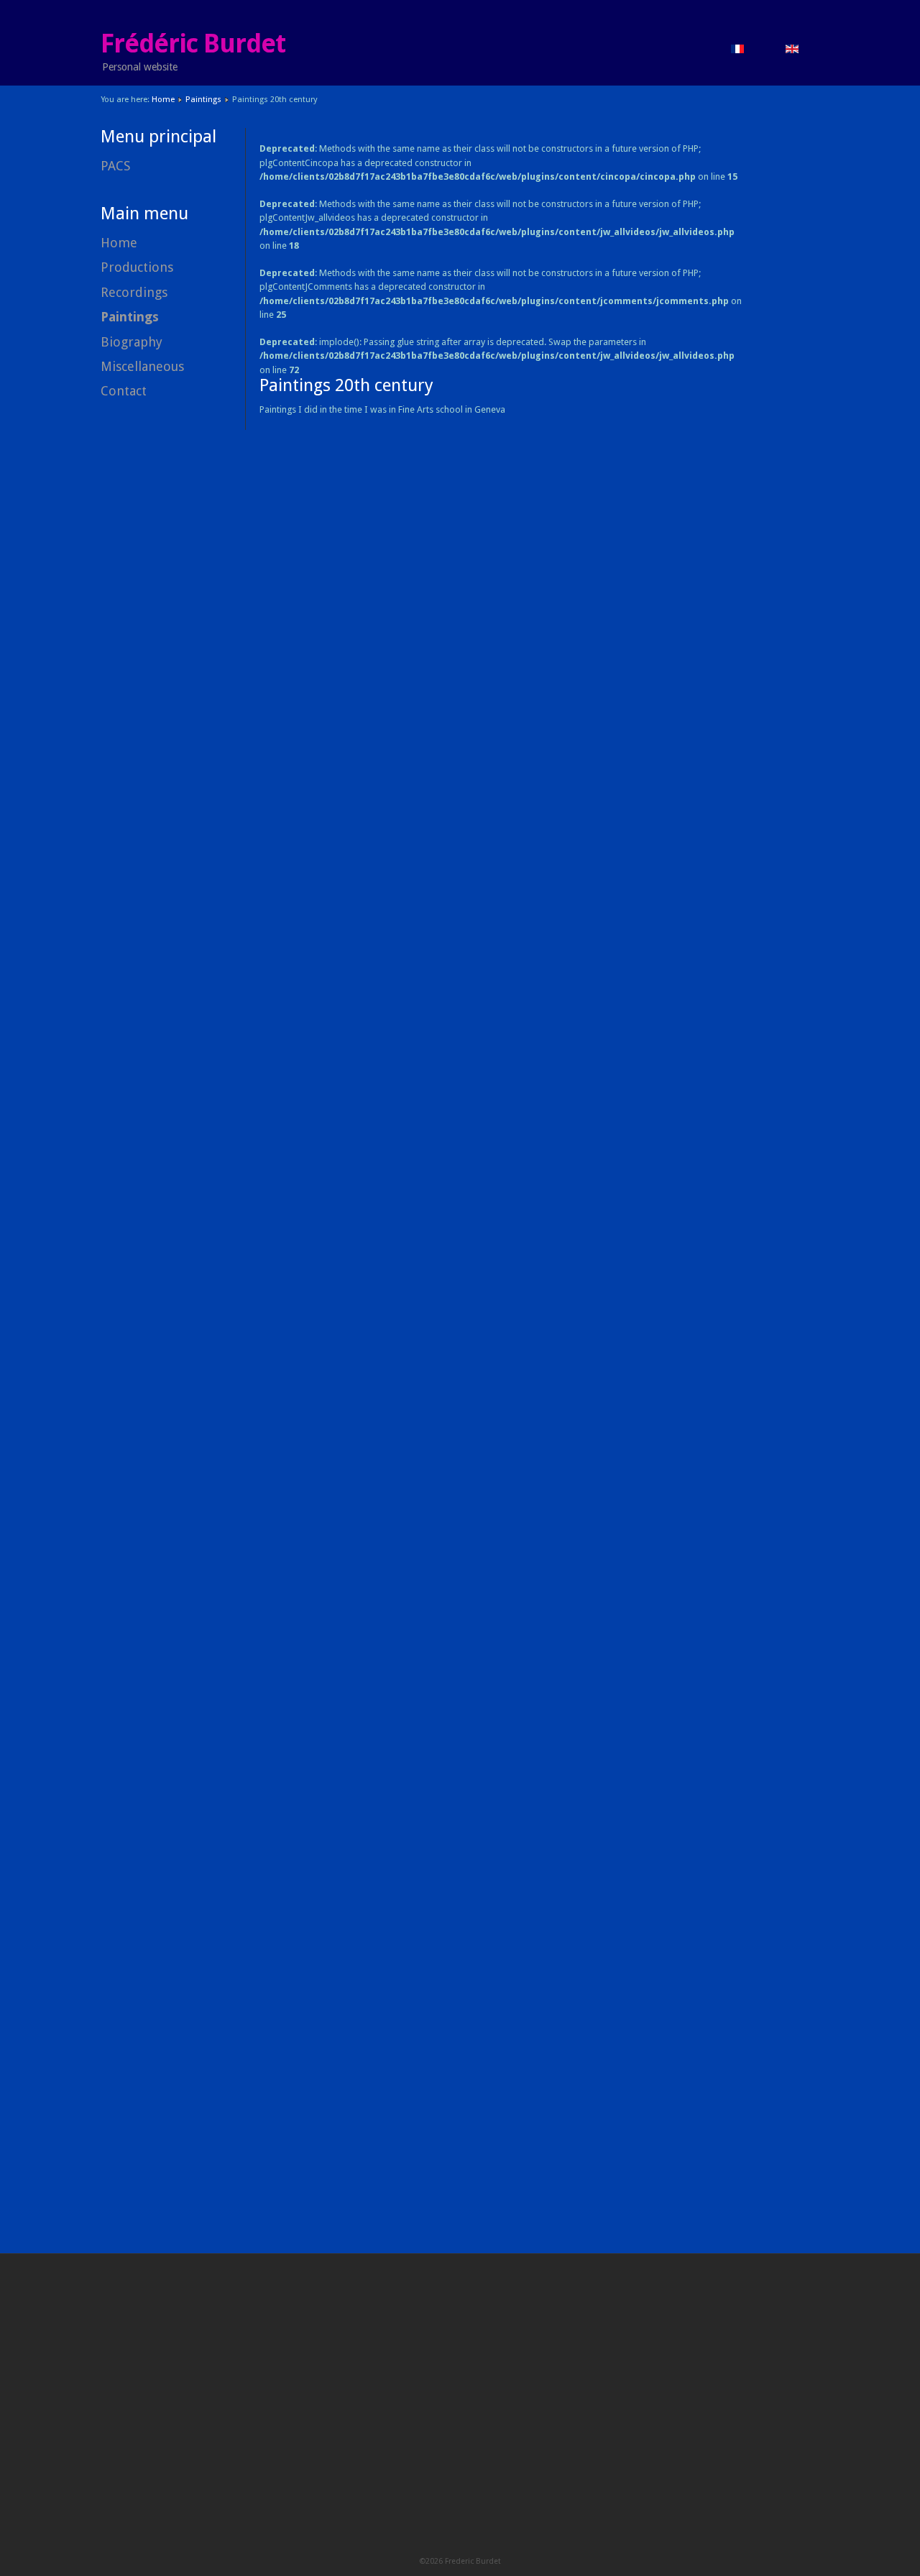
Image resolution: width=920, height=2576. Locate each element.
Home (163, 99)
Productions (137, 267)
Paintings (203, 99)
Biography (132, 342)
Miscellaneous (142, 366)
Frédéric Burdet (193, 44)
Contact (124, 391)
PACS (115, 166)
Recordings (134, 292)
